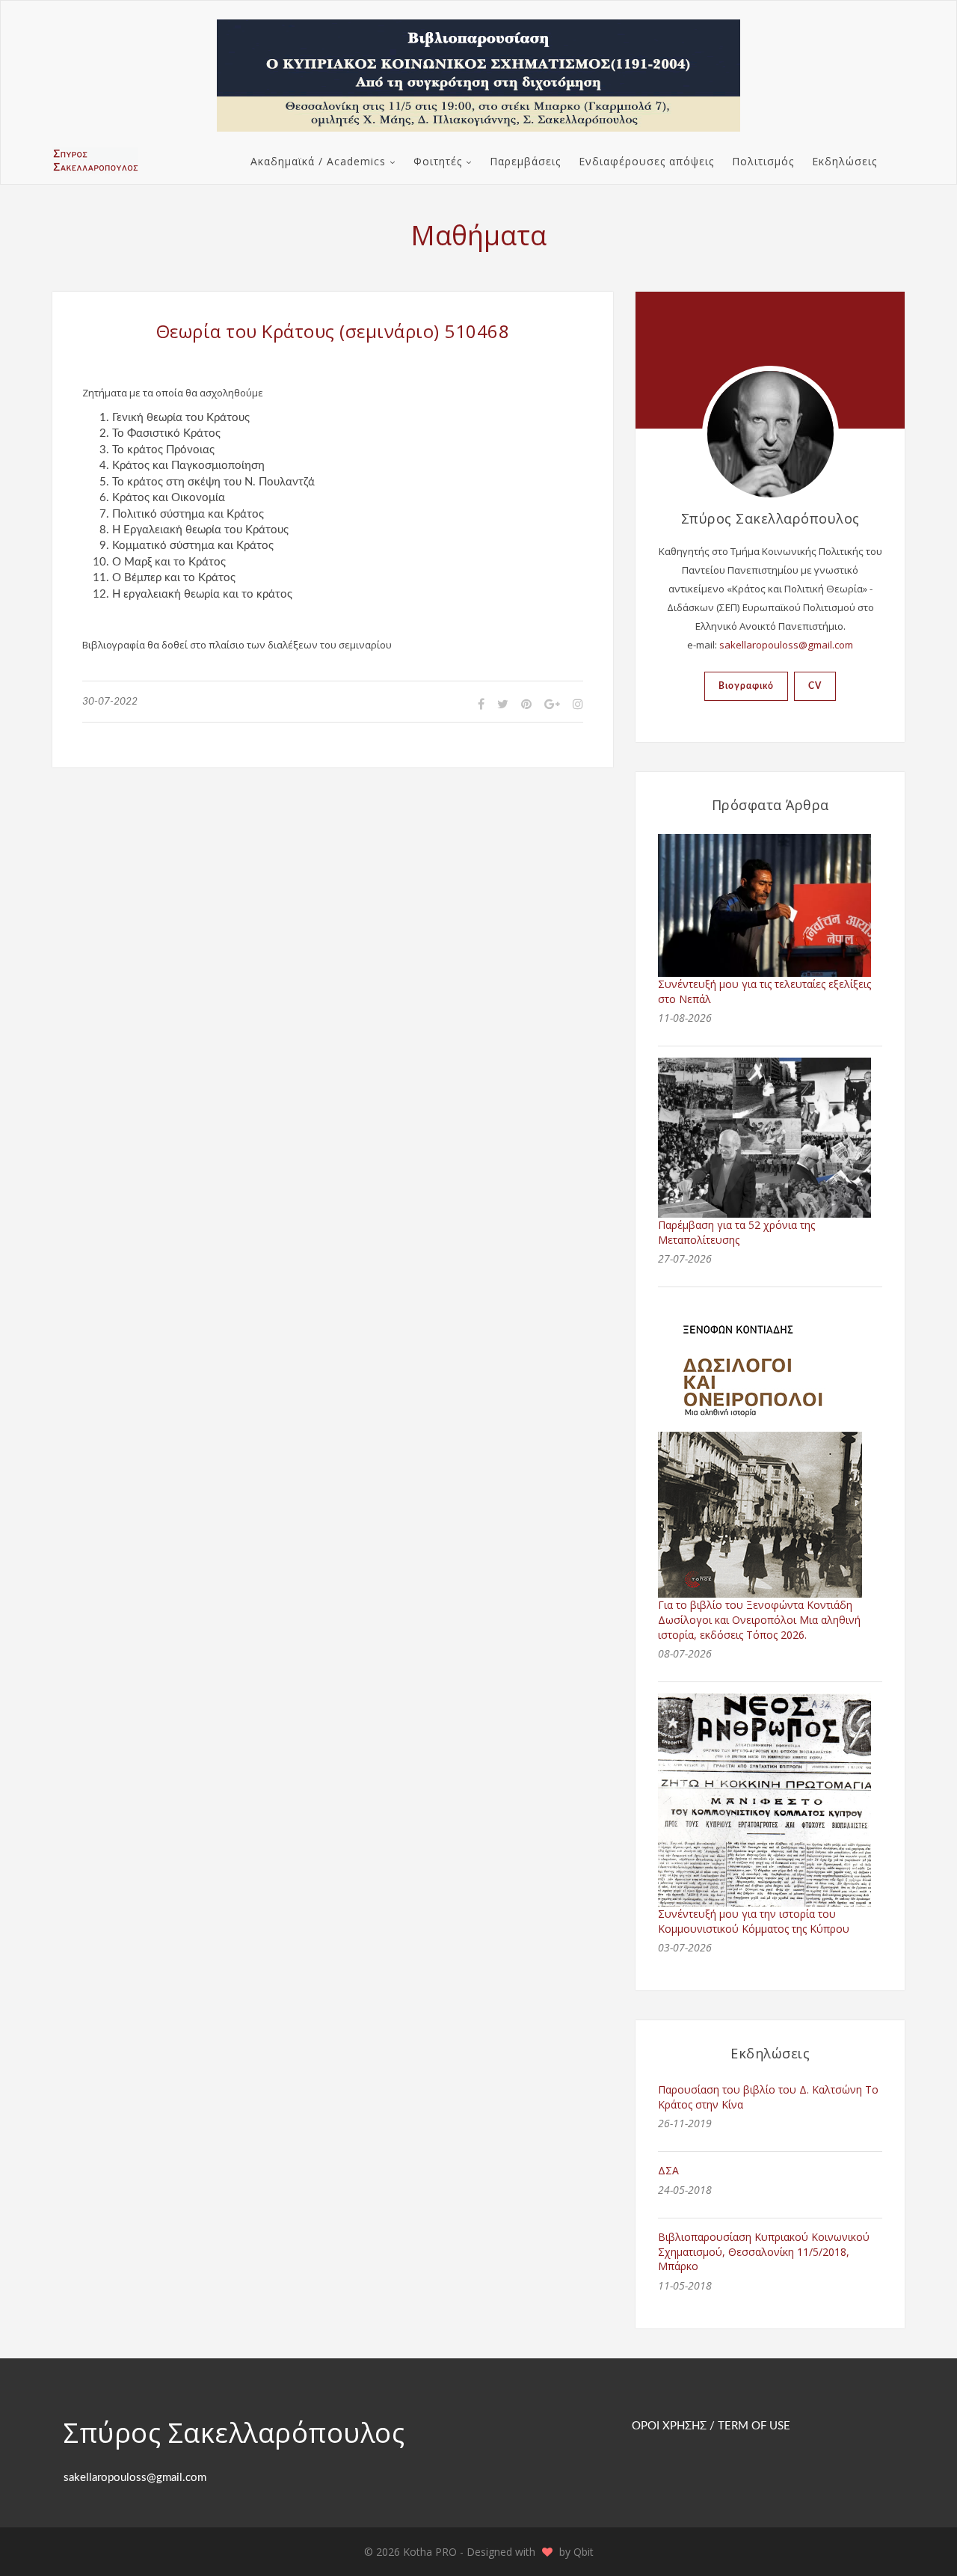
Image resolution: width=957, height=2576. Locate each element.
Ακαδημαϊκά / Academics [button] (318, 161)
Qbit (584, 2552)
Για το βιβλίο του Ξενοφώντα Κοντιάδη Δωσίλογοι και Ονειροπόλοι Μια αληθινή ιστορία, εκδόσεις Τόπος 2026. (759, 1619)
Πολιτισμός (763, 161)
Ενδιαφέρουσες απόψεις (646, 161)
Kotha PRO (431, 2552)
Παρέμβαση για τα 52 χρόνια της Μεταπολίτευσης (736, 1232)
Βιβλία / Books (302, 202)
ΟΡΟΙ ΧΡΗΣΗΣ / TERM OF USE (711, 2426)
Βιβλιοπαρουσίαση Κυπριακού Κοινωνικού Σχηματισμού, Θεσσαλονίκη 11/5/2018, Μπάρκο (764, 2251)
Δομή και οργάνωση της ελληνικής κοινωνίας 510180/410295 (732, 276)
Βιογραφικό (746, 686)
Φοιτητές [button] (438, 161)
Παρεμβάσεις (525, 161)
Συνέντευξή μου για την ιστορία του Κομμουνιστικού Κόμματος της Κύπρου (754, 1921)
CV (815, 686)
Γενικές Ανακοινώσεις (474, 202)
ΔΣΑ (668, 2170)
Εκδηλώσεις (844, 161)
